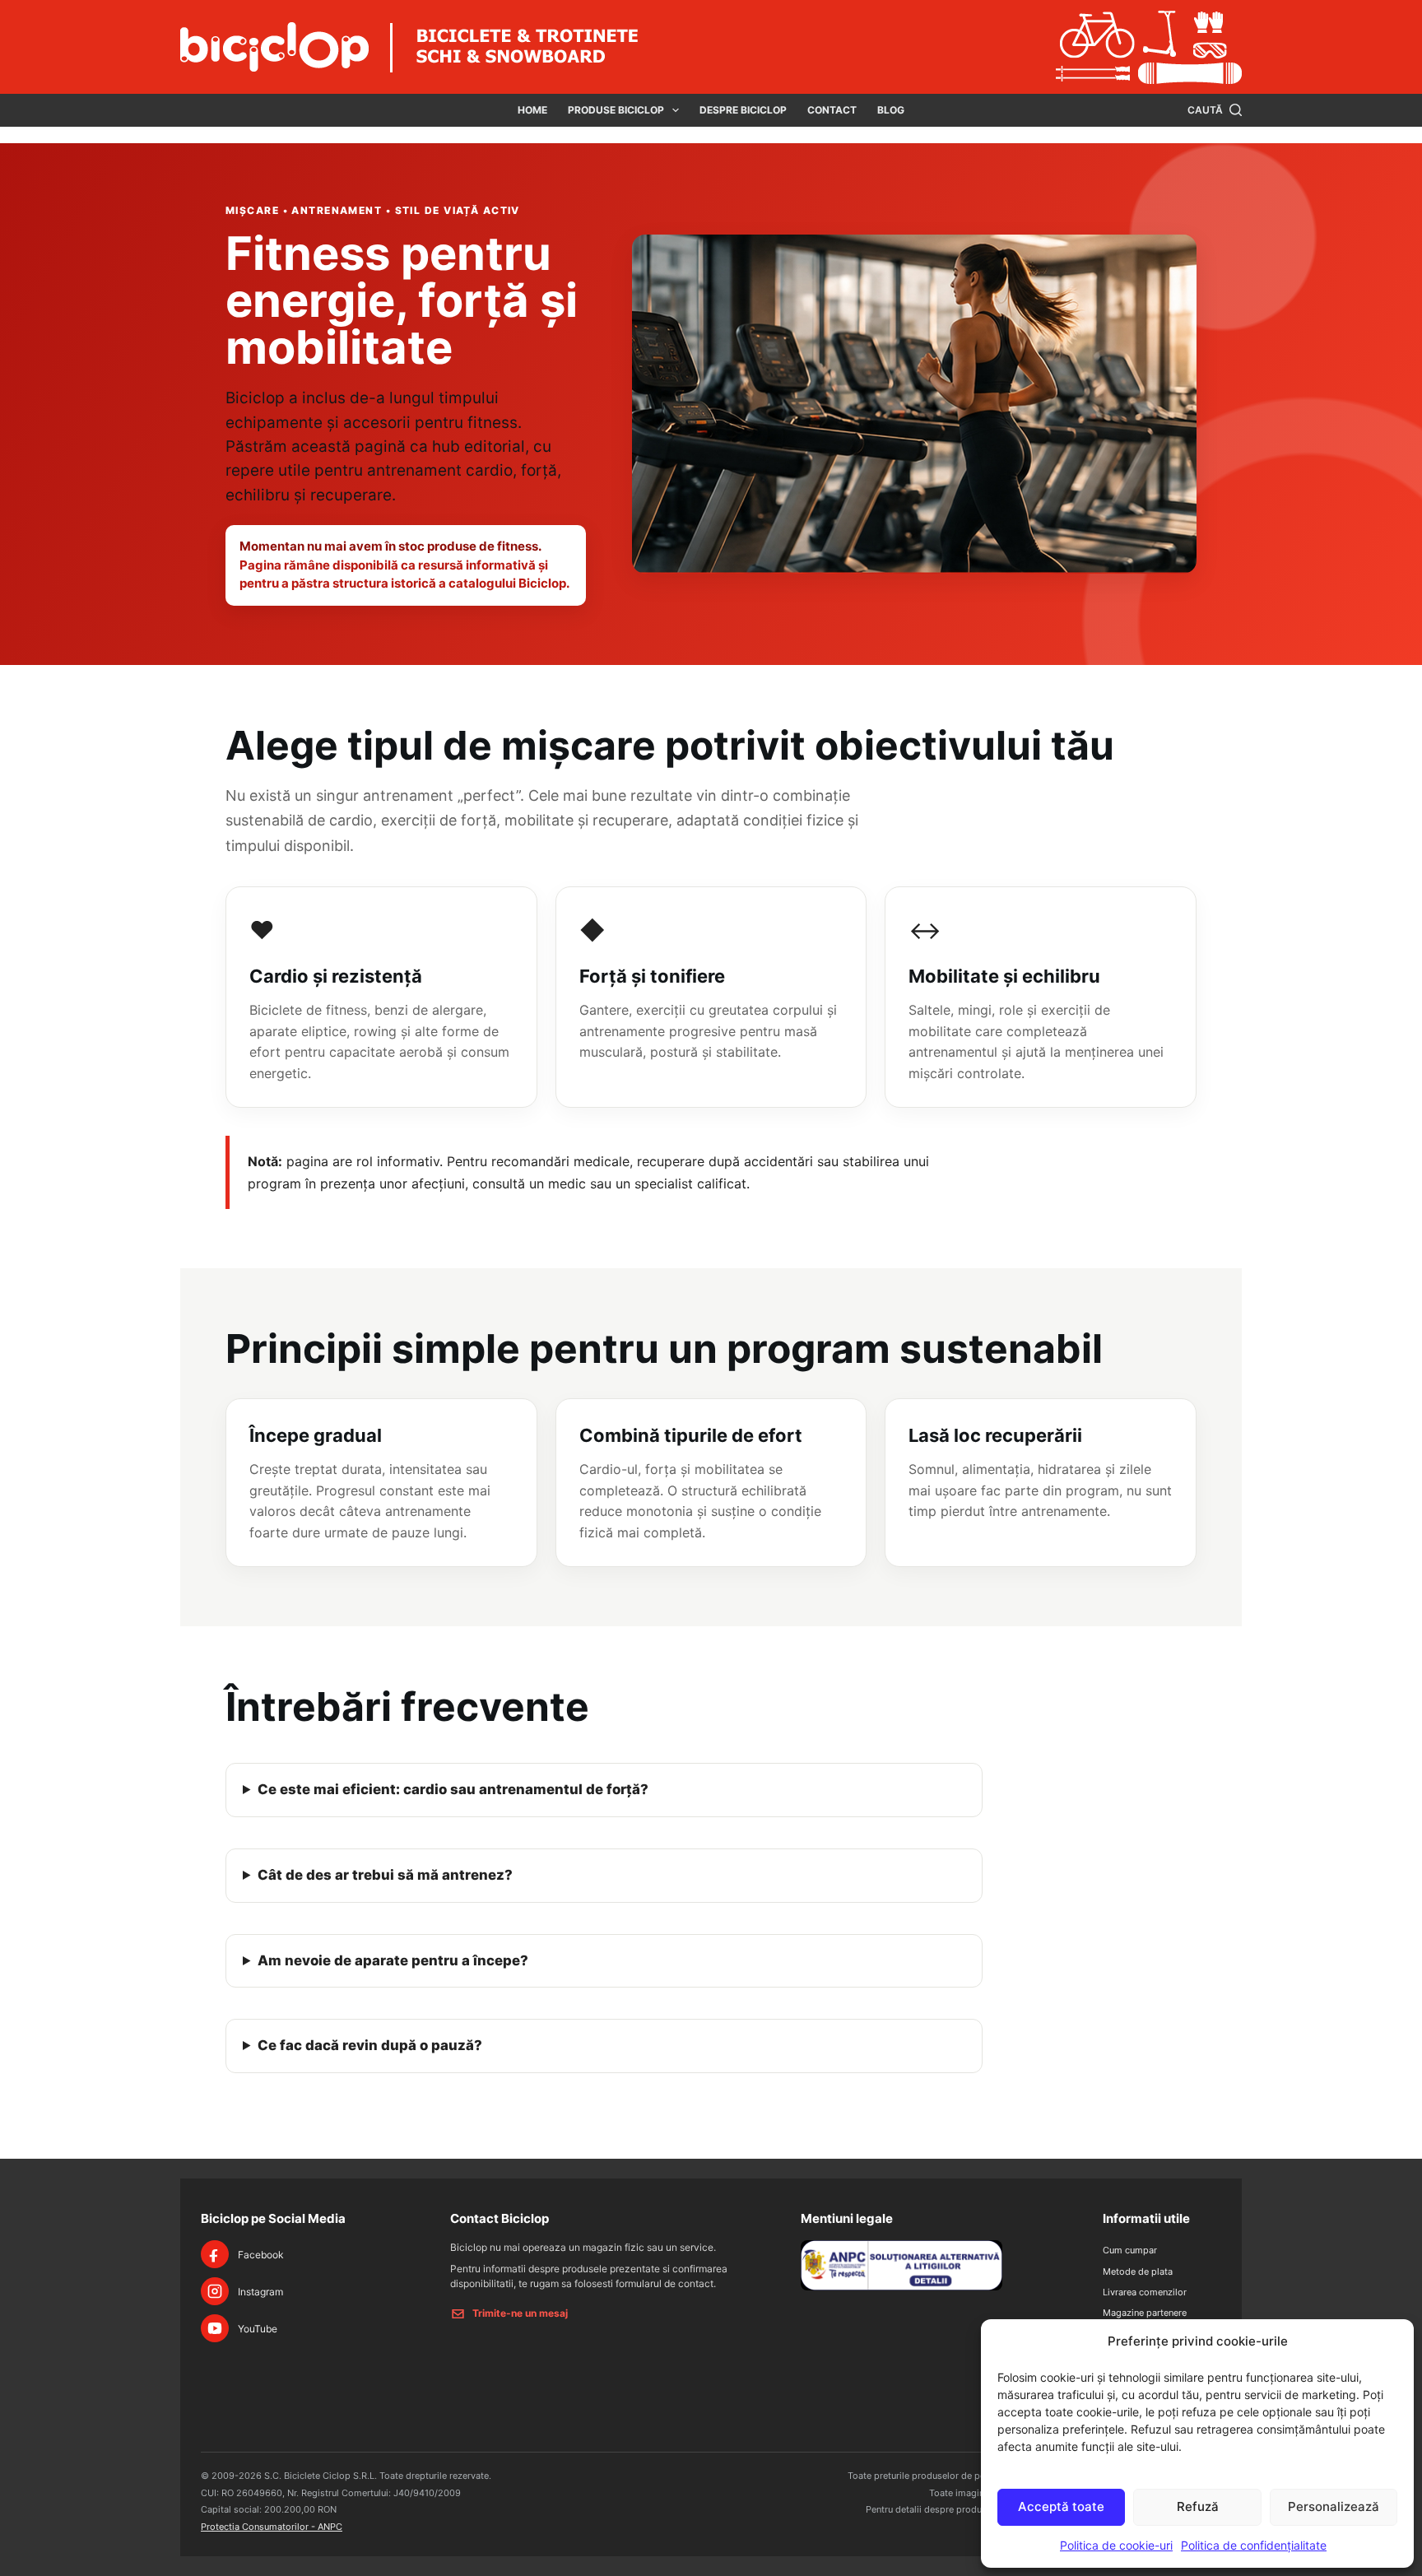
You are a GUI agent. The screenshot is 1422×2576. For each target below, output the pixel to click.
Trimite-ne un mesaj (520, 2313)
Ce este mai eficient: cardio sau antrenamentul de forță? (453, 1789)
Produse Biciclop (616, 110)
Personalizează (1334, 2506)
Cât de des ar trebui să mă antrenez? (385, 1875)
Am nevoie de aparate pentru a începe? (393, 1960)
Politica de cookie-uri (1116, 2545)
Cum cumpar (1130, 2250)
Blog (891, 110)
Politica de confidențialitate (1254, 2545)
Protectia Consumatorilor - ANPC (272, 2527)
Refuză (1198, 2506)
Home (532, 110)
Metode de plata (1138, 2271)
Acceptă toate (1061, 2506)
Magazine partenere (1145, 2313)
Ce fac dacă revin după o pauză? (370, 2045)
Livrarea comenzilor (1145, 2292)
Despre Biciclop (743, 110)
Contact (832, 110)
